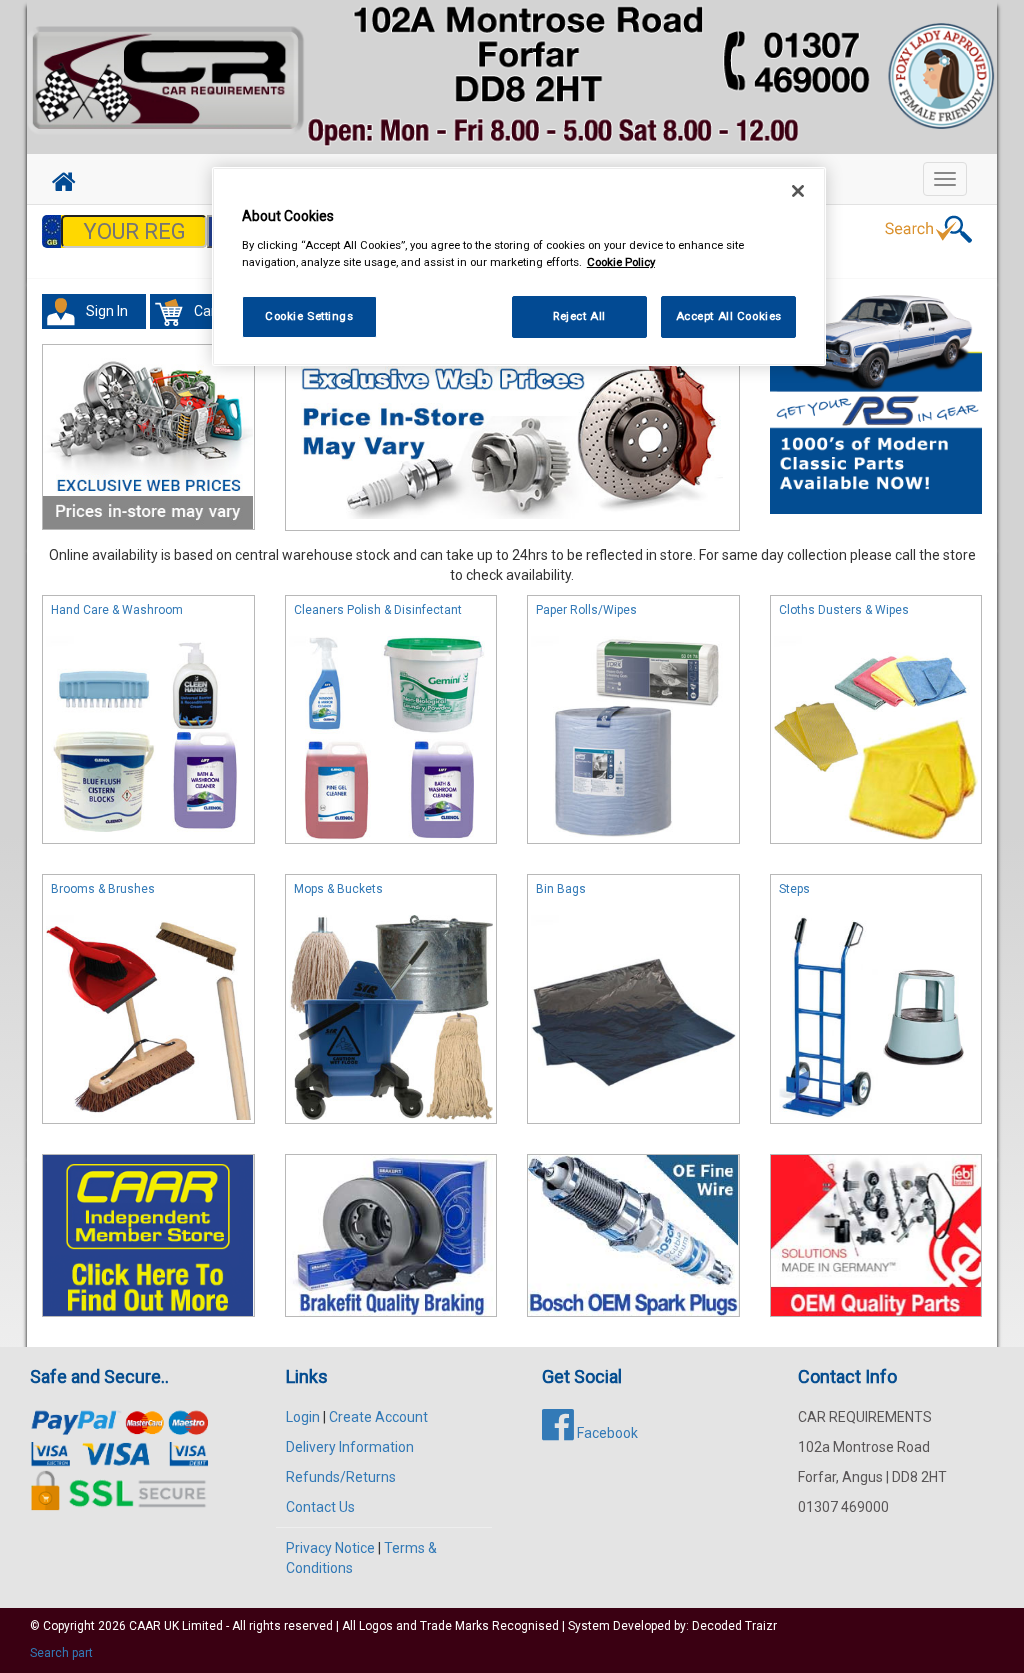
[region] (519, 266)
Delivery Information (350, 1447)
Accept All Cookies (729, 316)
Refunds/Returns (341, 1477)
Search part (61, 1653)
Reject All (579, 316)
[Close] (798, 191)
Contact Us (320, 1507)
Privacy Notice (330, 1548)
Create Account (378, 1417)
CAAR (145, 1626)
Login (303, 1417)
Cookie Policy (621, 262)
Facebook (606, 1433)
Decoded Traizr (734, 1626)
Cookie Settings (309, 316)
